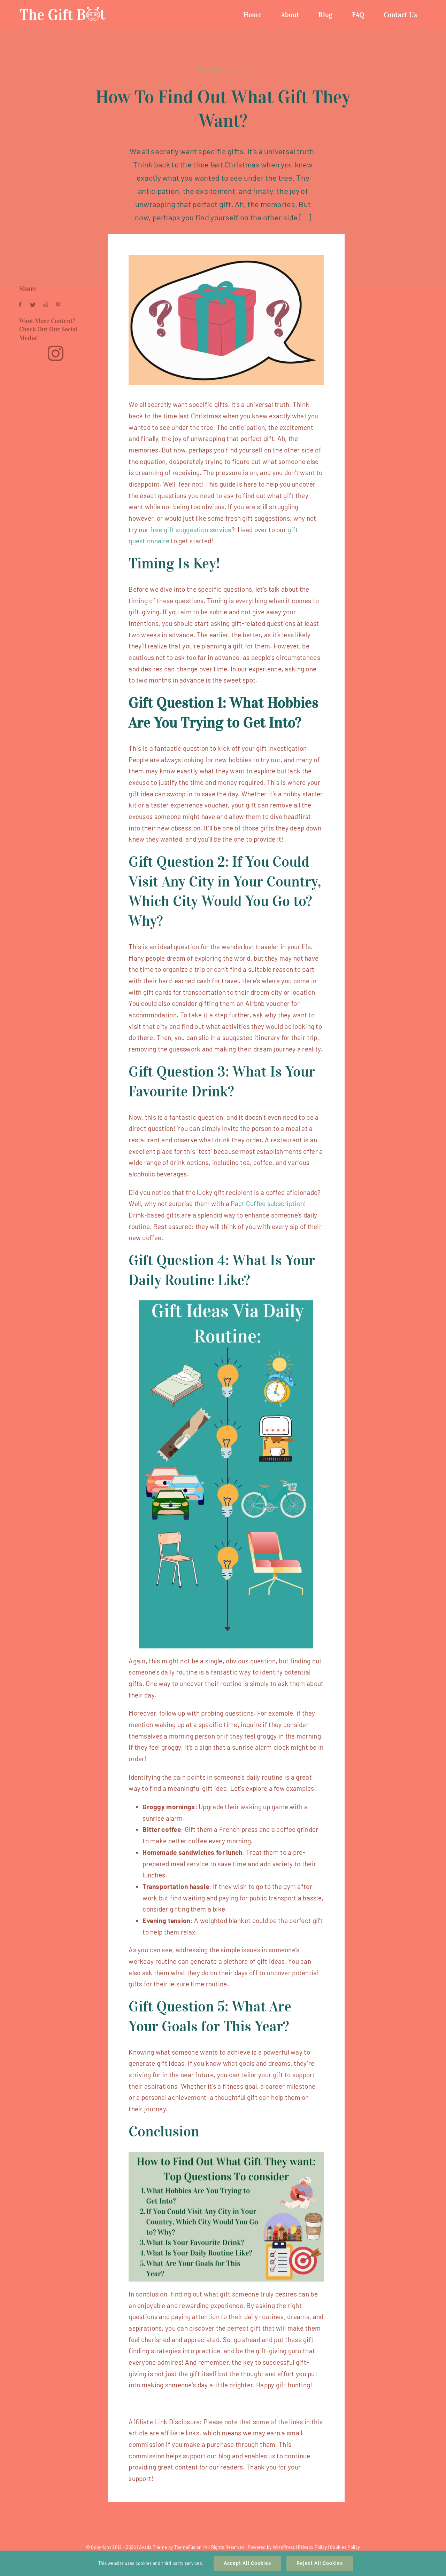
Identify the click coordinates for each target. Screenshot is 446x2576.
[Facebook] (20, 305)
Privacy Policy (312, 2547)
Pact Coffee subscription (267, 1203)
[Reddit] (46, 305)
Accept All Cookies (247, 2563)
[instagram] (56, 353)
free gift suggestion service (191, 530)
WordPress (284, 2547)
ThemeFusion (188, 2547)
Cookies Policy (345, 2547)
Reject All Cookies (320, 2563)
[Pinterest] (58, 305)
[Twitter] (33, 305)
